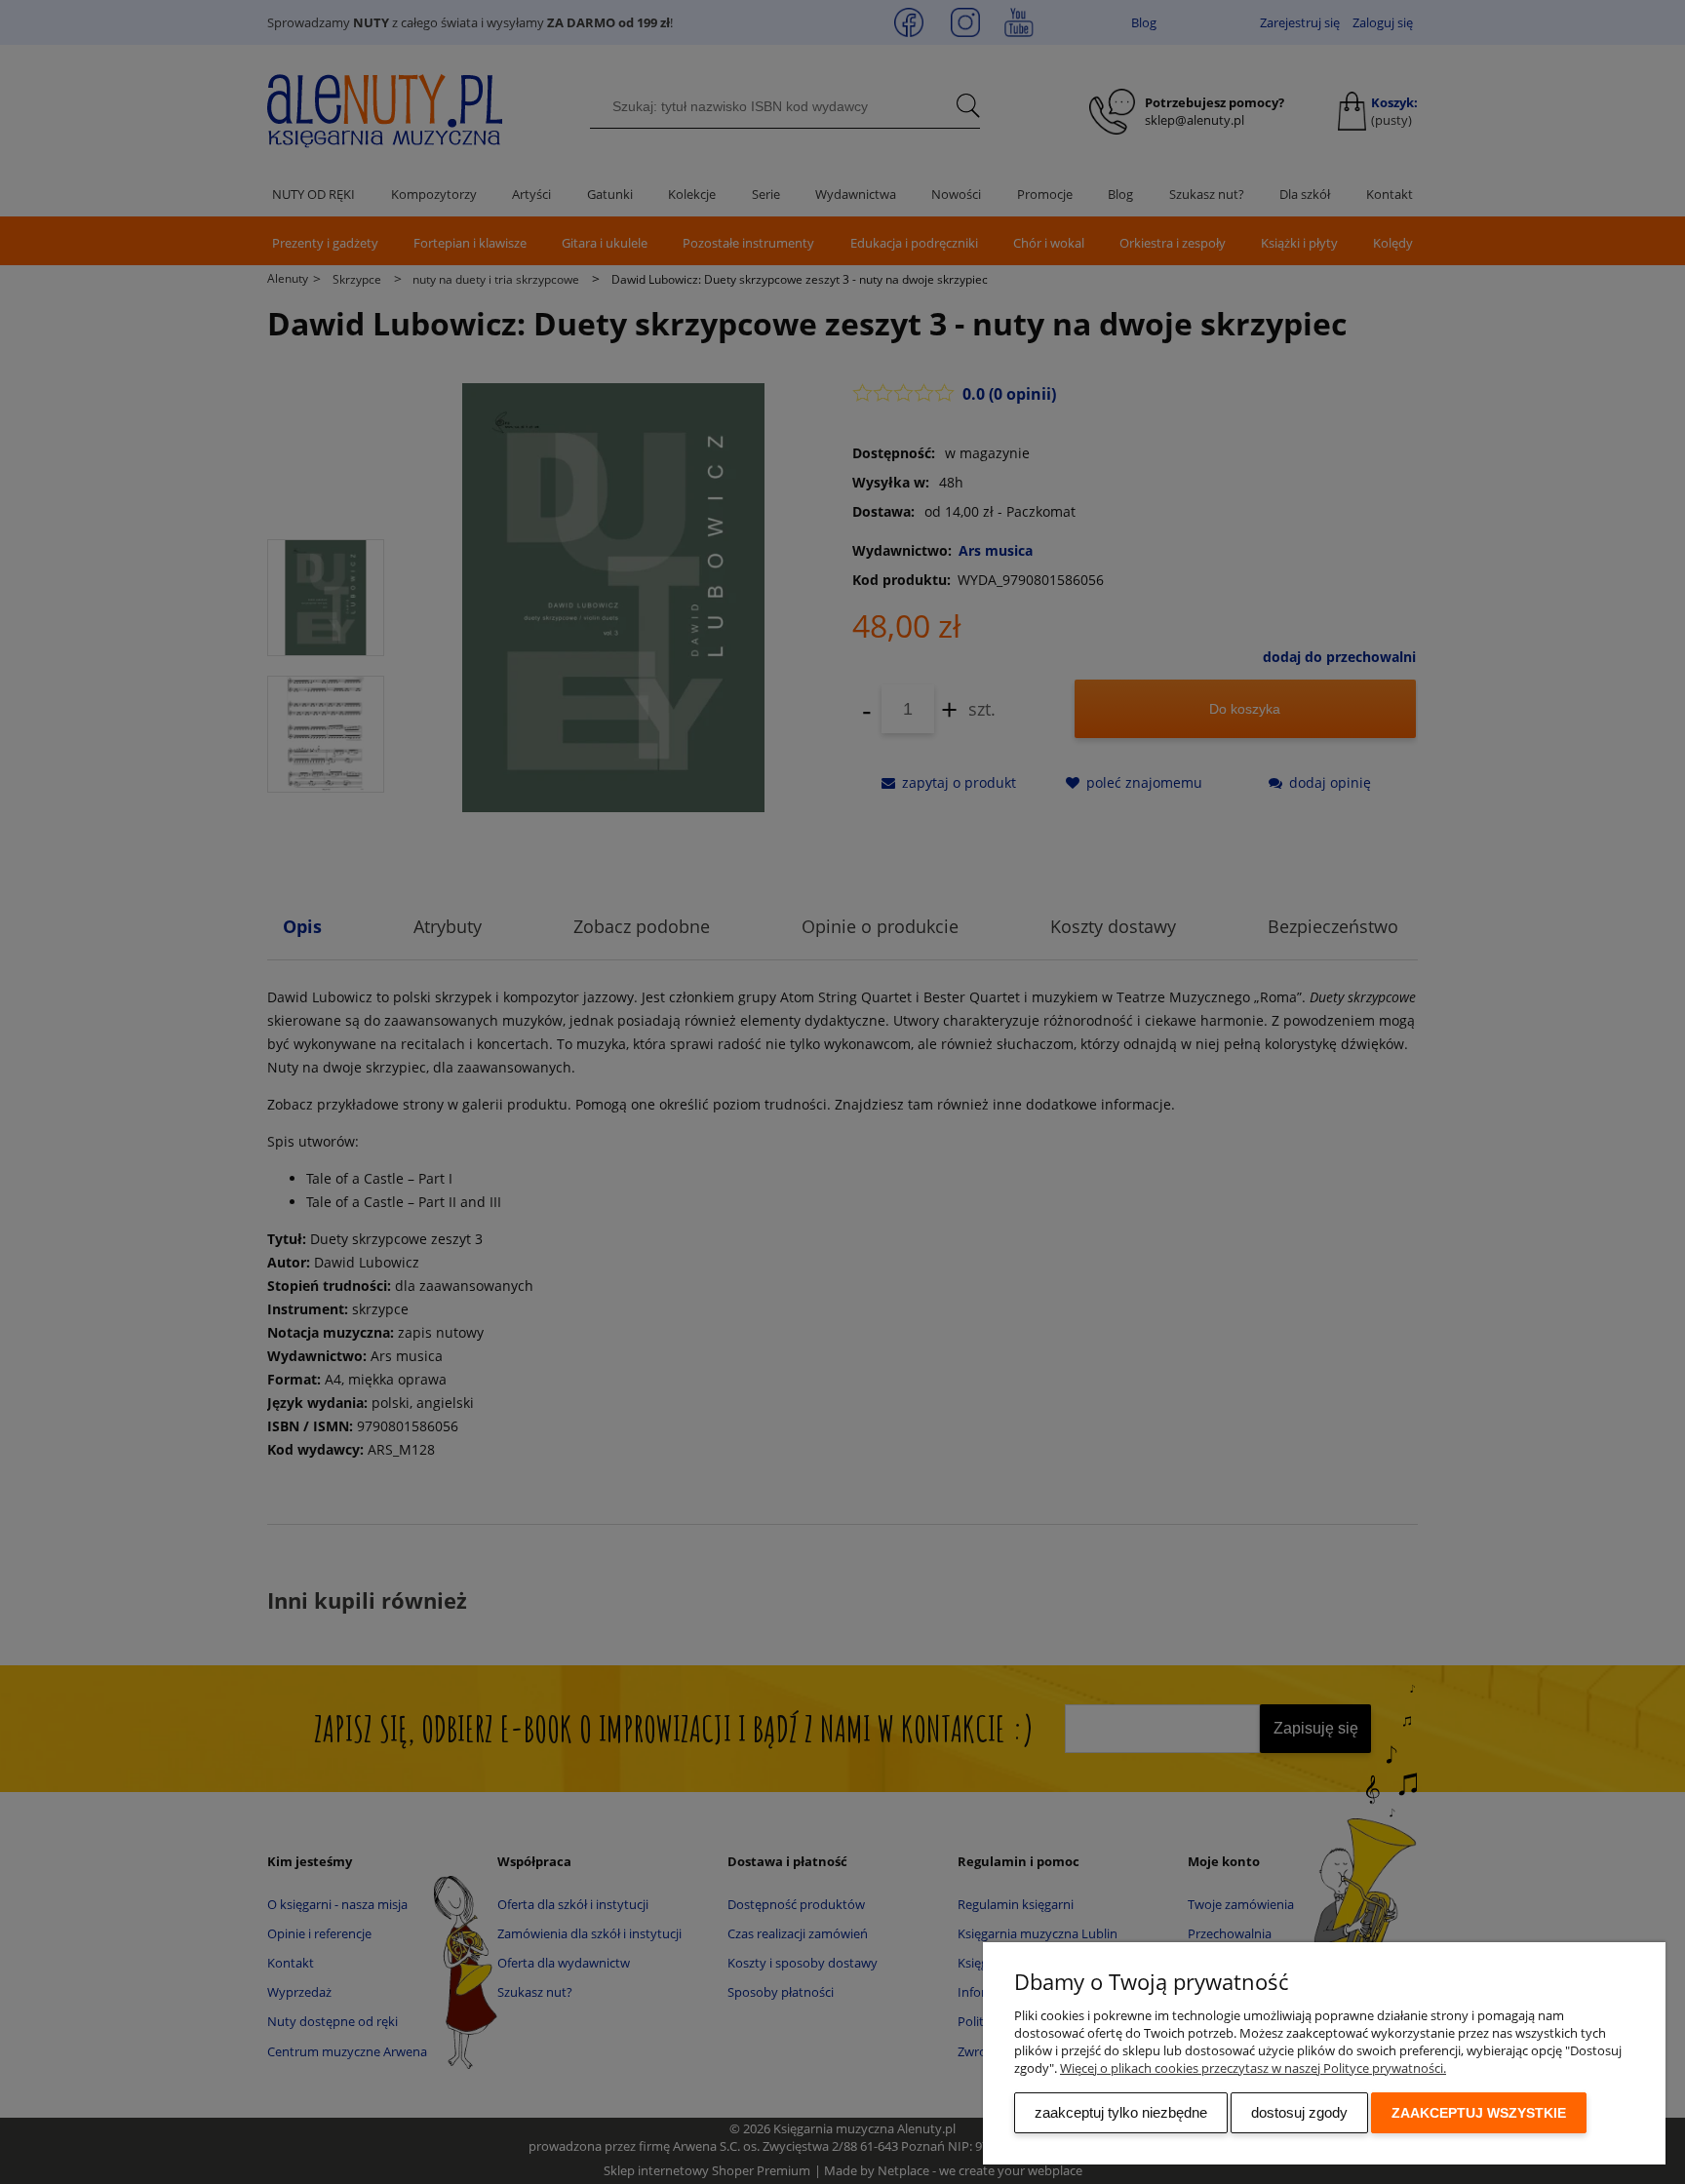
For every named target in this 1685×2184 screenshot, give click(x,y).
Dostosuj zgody (1299, 2112)
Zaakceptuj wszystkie (1479, 2113)
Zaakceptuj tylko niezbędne (1121, 2112)
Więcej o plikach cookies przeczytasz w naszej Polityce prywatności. (1253, 2068)
